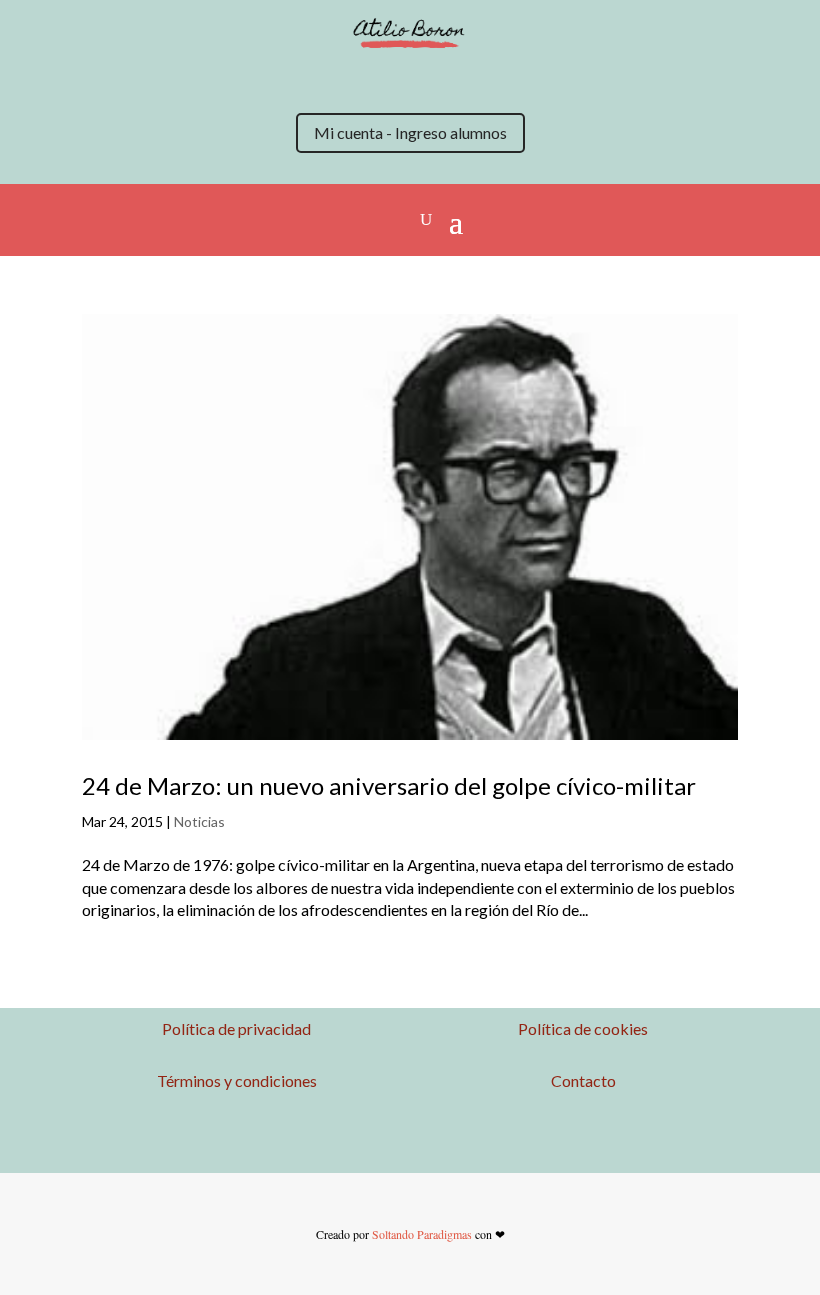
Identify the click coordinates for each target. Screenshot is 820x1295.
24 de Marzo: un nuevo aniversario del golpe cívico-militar (389, 785)
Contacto (583, 1080)
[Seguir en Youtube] (430, 79)
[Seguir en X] (310, 79)
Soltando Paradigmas (422, 1234)
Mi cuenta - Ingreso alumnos (410, 132)
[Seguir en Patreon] (470, 79)
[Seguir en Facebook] (390, 79)
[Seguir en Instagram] (350, 79)
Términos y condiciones (237, 1080)
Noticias (199, 821)
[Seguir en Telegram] (510, 79)
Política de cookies (583, 1028)
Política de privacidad (236, 1028)
